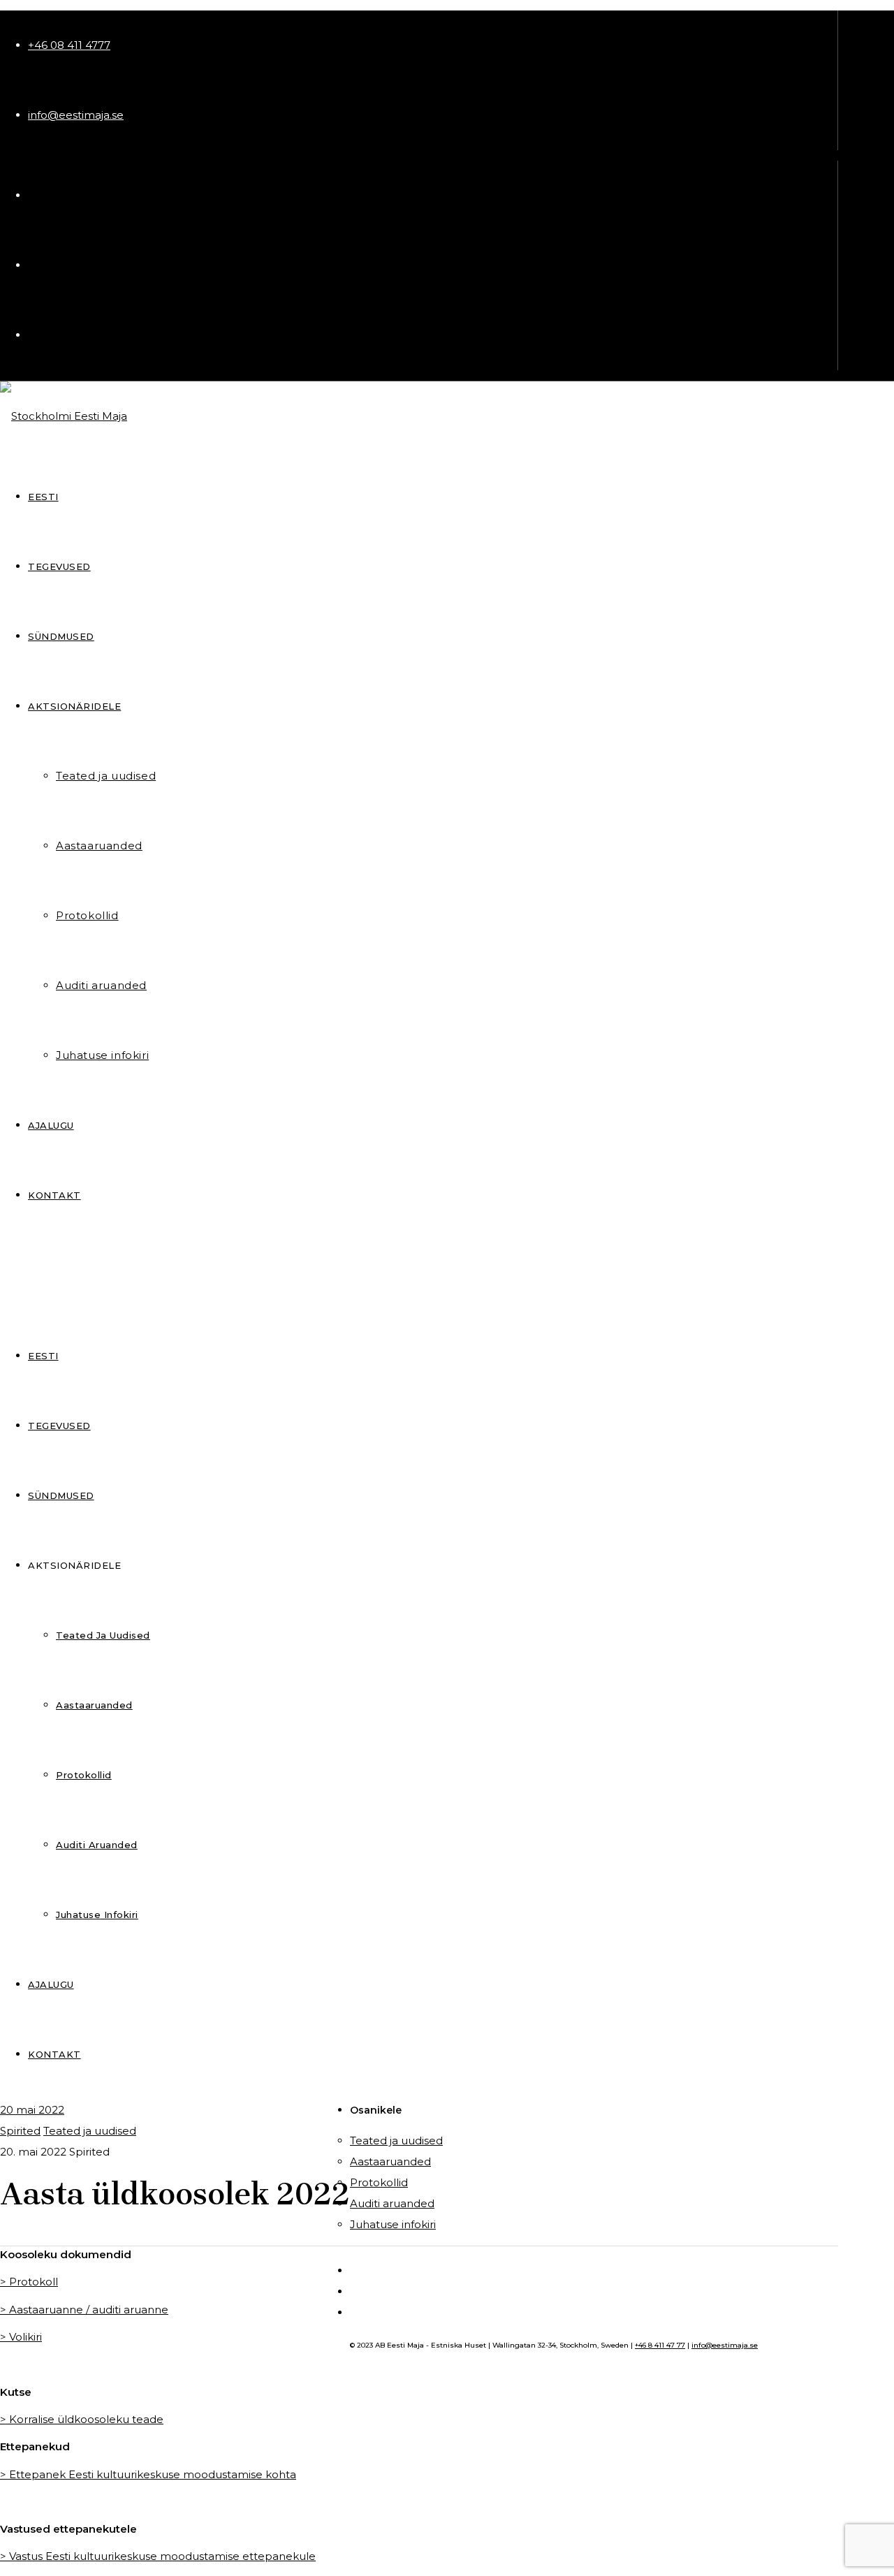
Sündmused (61, 1495)
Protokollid (84, 1775)
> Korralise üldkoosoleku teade (82, 2419)
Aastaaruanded (94, 1705)
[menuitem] (43, 1356)
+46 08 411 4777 (69, 45)
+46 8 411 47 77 (660, 2345)
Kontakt (54, 2054)
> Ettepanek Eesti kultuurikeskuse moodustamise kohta (148, 2474)
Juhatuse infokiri (97, 1915)
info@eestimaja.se (76, 115)
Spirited (20, 2131)
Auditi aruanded (97, 1845)
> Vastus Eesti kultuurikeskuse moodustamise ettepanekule (158, 2556)
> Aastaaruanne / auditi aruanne (84, 2310)
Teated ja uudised (103, 1635)
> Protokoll (29, 2282)
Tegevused (59, 1426)
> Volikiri (21, 2337)
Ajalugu (51, 1984)
